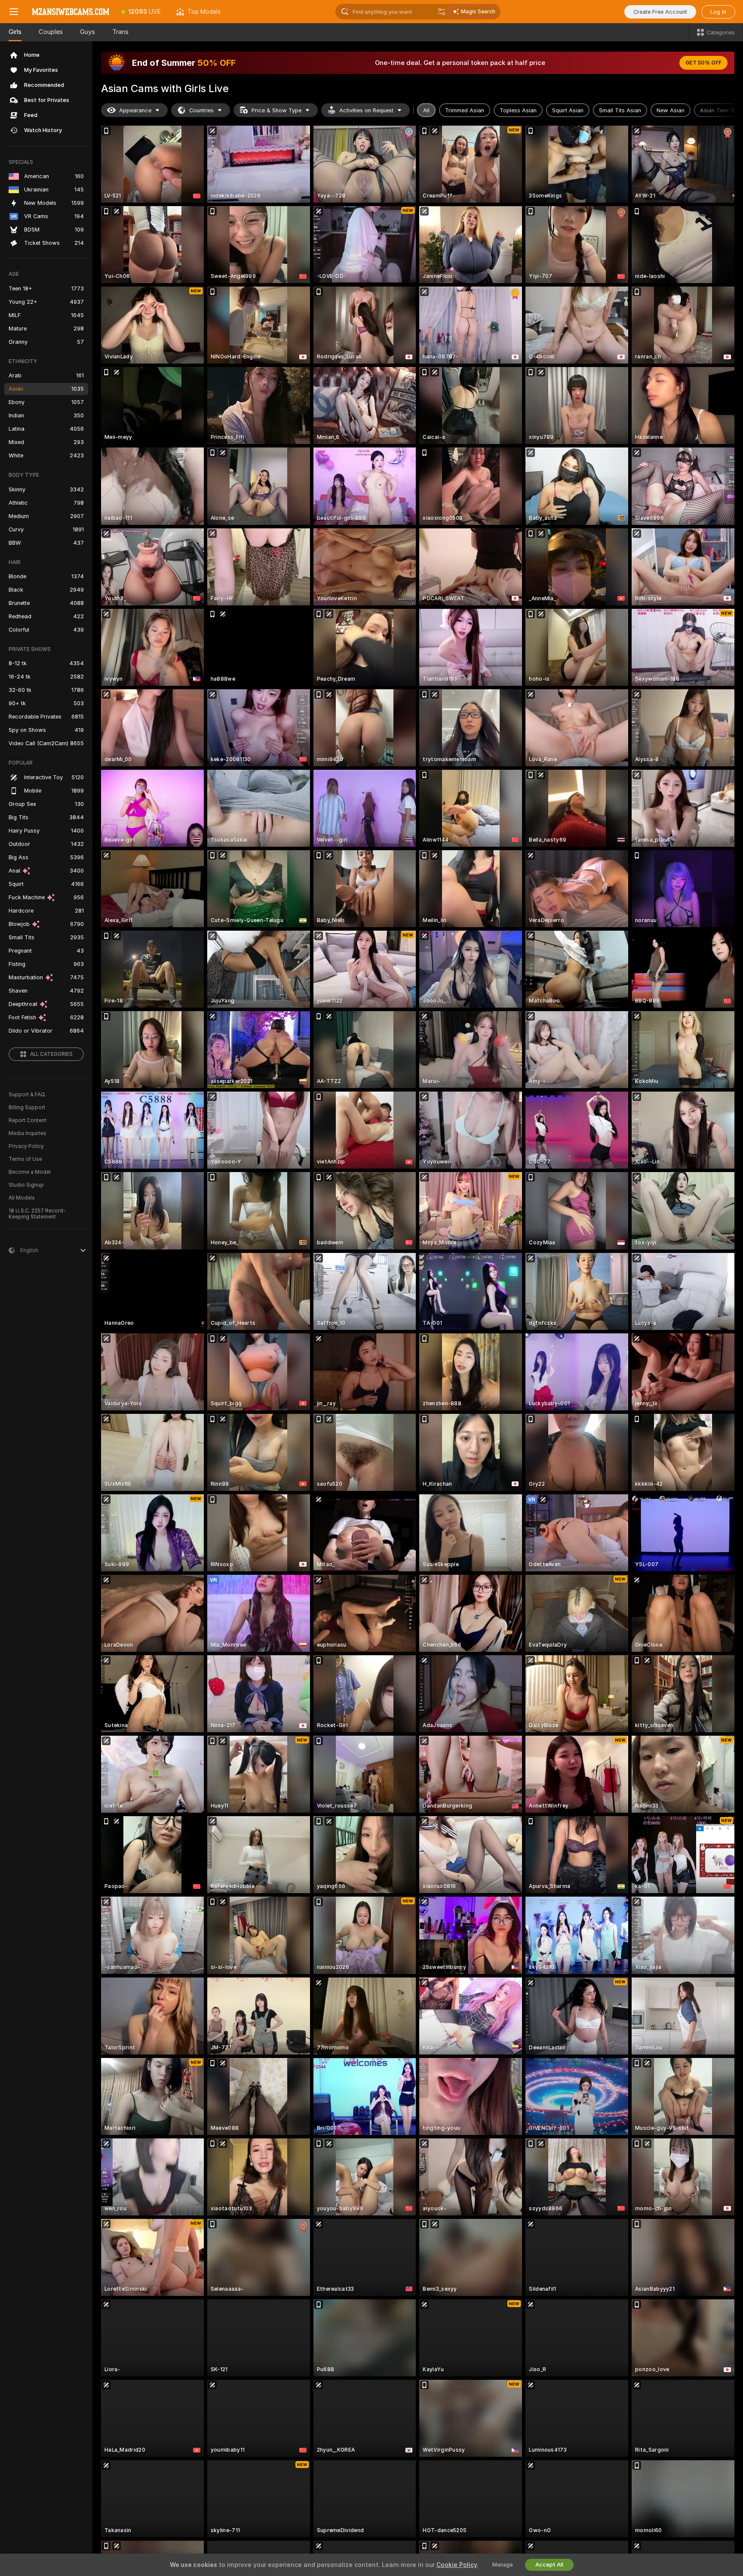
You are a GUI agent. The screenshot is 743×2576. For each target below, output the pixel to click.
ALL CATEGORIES (51, 1054)
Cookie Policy (457, 2565)
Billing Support (27, 1108)
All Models (22, 1198)
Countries (201, 110)
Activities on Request (366, 110)
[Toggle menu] (14, 12)
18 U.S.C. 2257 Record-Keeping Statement (37, 1214)
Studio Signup (26, 1185)
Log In (718, 12)
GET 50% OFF (703, 63)
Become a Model (30, 1172)
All (426, 110)
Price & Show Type (276, 110)
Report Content (28, 1120)
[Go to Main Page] (71, 12)
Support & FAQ (27, 1095)
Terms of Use (25, 1159)
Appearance (135, 110)
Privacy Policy (26, 1146)
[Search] (442, 12)
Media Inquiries (28, 1133)
